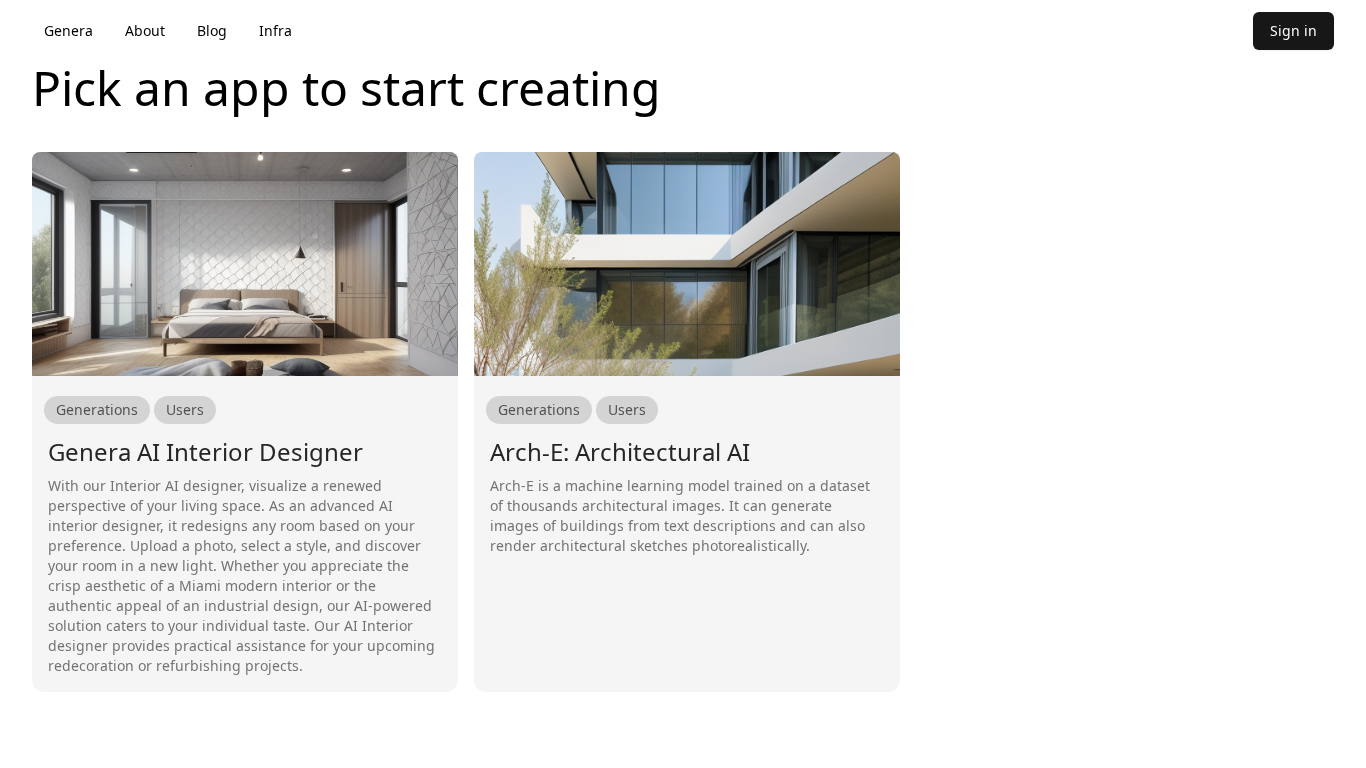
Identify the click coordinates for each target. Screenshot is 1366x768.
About (145, 30)
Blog (212, 30)
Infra (275, 30)
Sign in (1293, 30)
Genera (68, 30)
